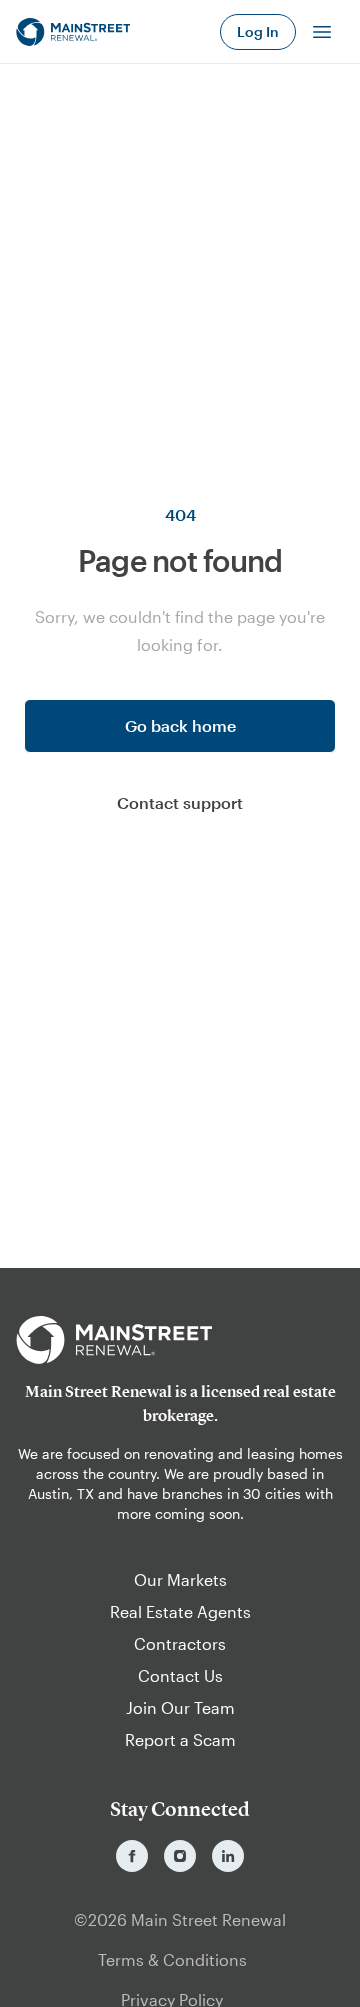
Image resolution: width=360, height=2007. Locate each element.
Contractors (180, 1643)
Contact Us (180, 1675)
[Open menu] (322, 32)
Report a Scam (180, 1739)
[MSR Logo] (180, 1340)
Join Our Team (180, 1707)
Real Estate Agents (180, 1611)
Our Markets (180, 1579)
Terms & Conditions (172, 1959)
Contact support (180, 802)
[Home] (73, 32)
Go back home (180, 725)
